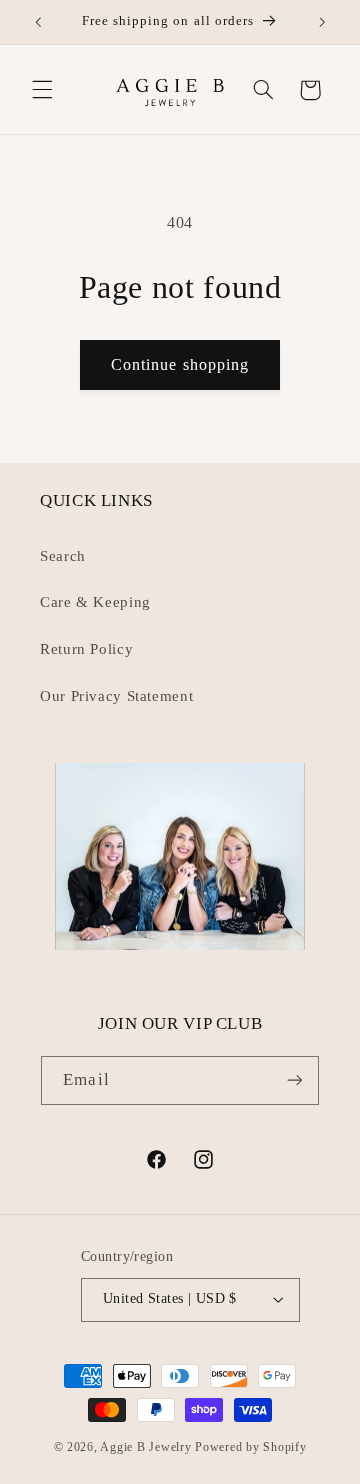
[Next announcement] (322, 22)
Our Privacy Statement (116, 696)
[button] (42, 90)
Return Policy (86, 649)
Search (63, 556)
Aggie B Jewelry (145, 1447)
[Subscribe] (294, 1080)
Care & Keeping (95, 602)
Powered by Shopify (250, 1447)
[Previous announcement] (38, 22)
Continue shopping (180, 364)
